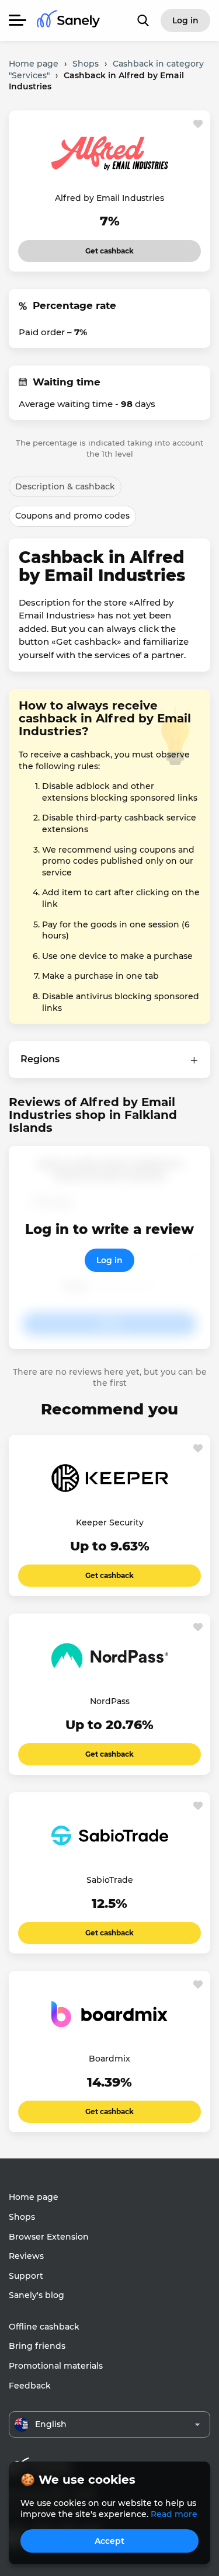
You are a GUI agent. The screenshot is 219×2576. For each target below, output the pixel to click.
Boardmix (109, 2059)
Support (26, 2276)
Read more (174, 2514)
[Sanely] (68, 21)
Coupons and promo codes (72, 516)
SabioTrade (110, 1880)
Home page (34, 2197)
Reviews (26, 2256)
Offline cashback (44, 2327)
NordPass (110, 1701)
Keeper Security (110, 1522)
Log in (109, 1260)
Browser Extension (49, 2237)
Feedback (30, 2386)
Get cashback (109, 248)
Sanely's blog (36, 2295)
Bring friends (37, 2346)
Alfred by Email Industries (109, 198)
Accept (109, 2541)
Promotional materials (56, 2366)
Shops (22, 2217)
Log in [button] (185, 20)
